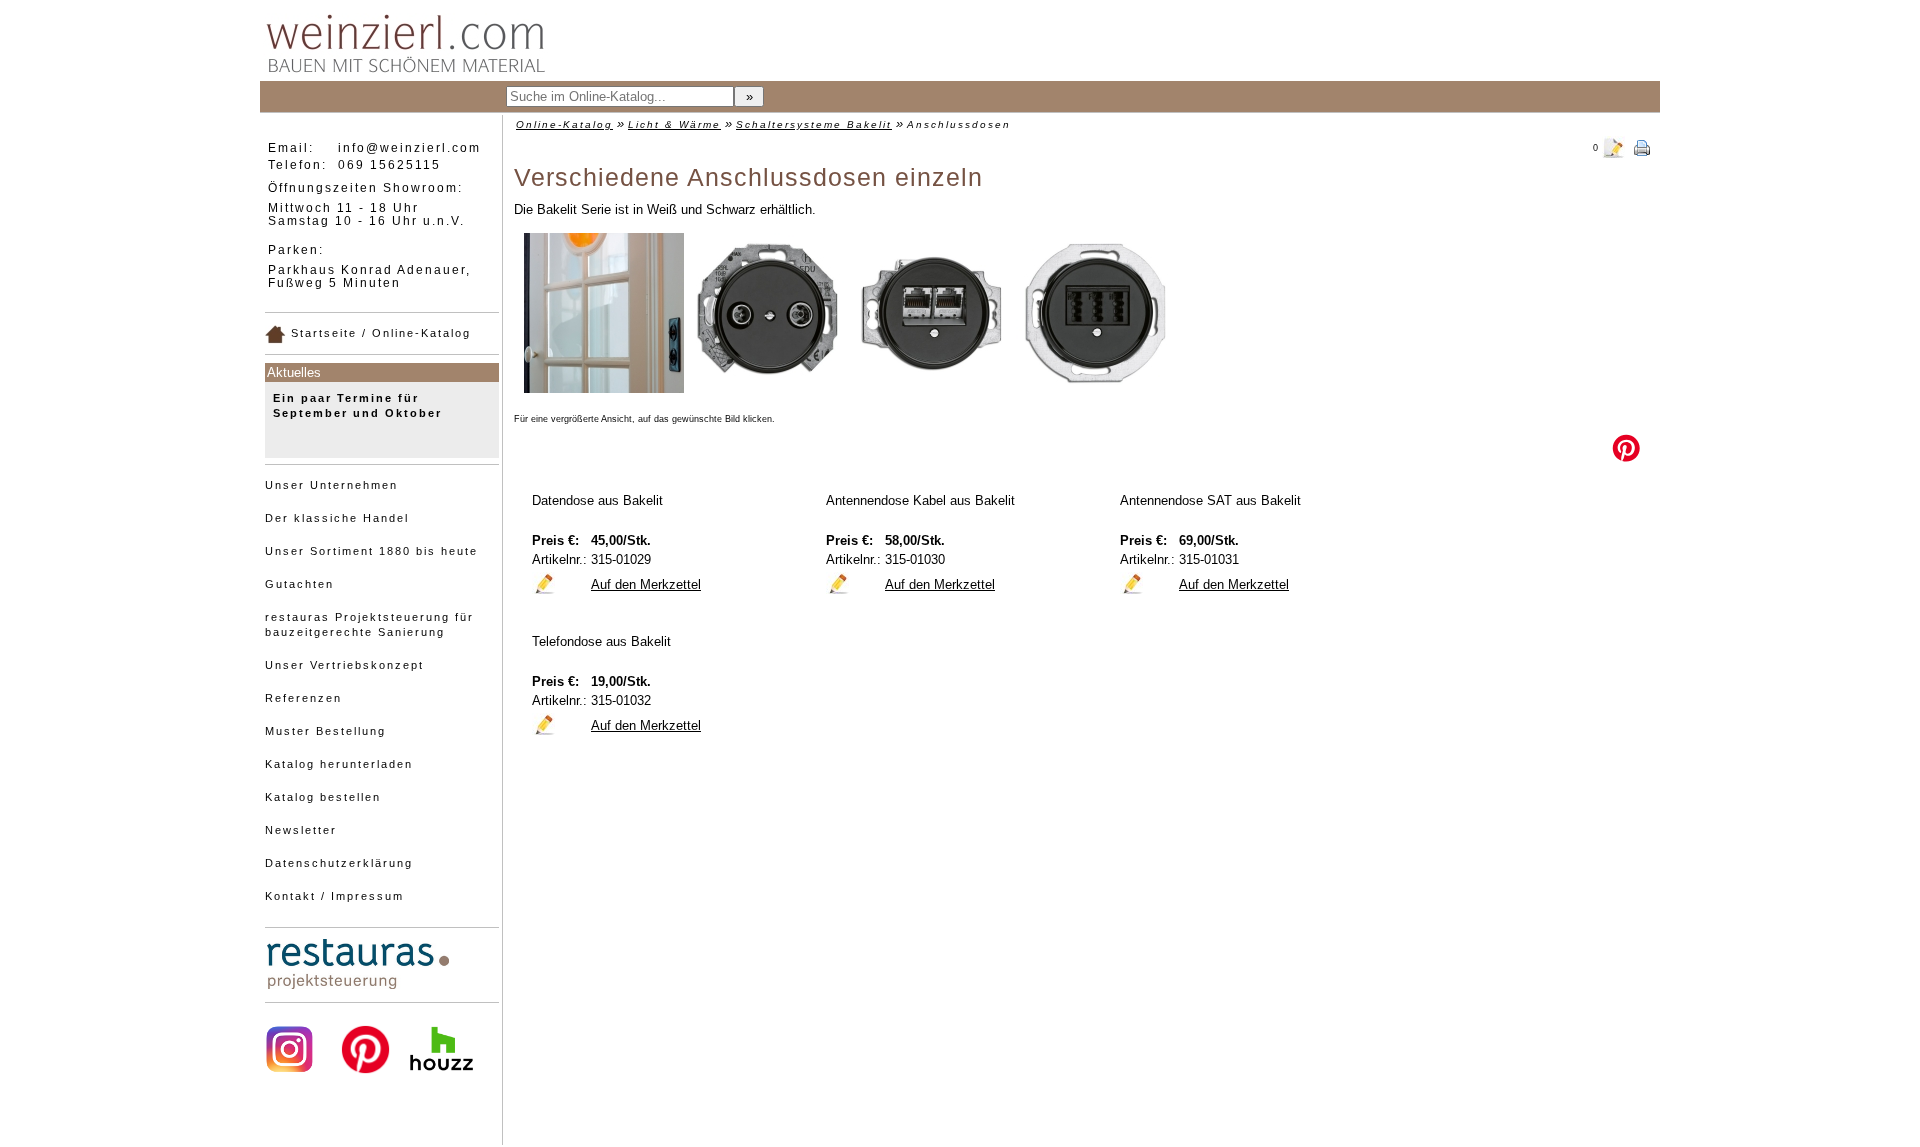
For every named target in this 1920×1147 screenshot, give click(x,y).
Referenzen (303, 698)
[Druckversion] (1642, 146)
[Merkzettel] (1614, 146)
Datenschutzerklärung (339, 863)
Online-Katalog (564, 124)
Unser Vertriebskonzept (344, 665)
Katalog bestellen (323, 797)
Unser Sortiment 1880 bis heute (371, 551)
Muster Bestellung (325, 731)
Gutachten (299, 584)
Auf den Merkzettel (646, 584)
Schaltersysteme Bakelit (814, 124)
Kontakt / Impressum (334, 896)
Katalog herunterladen (339, 764)
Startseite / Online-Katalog (378, 333)
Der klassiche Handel (337, 518)
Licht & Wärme (674, 124)
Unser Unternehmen (331, 485)
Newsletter (301, 830)
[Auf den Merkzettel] (544, 583)
